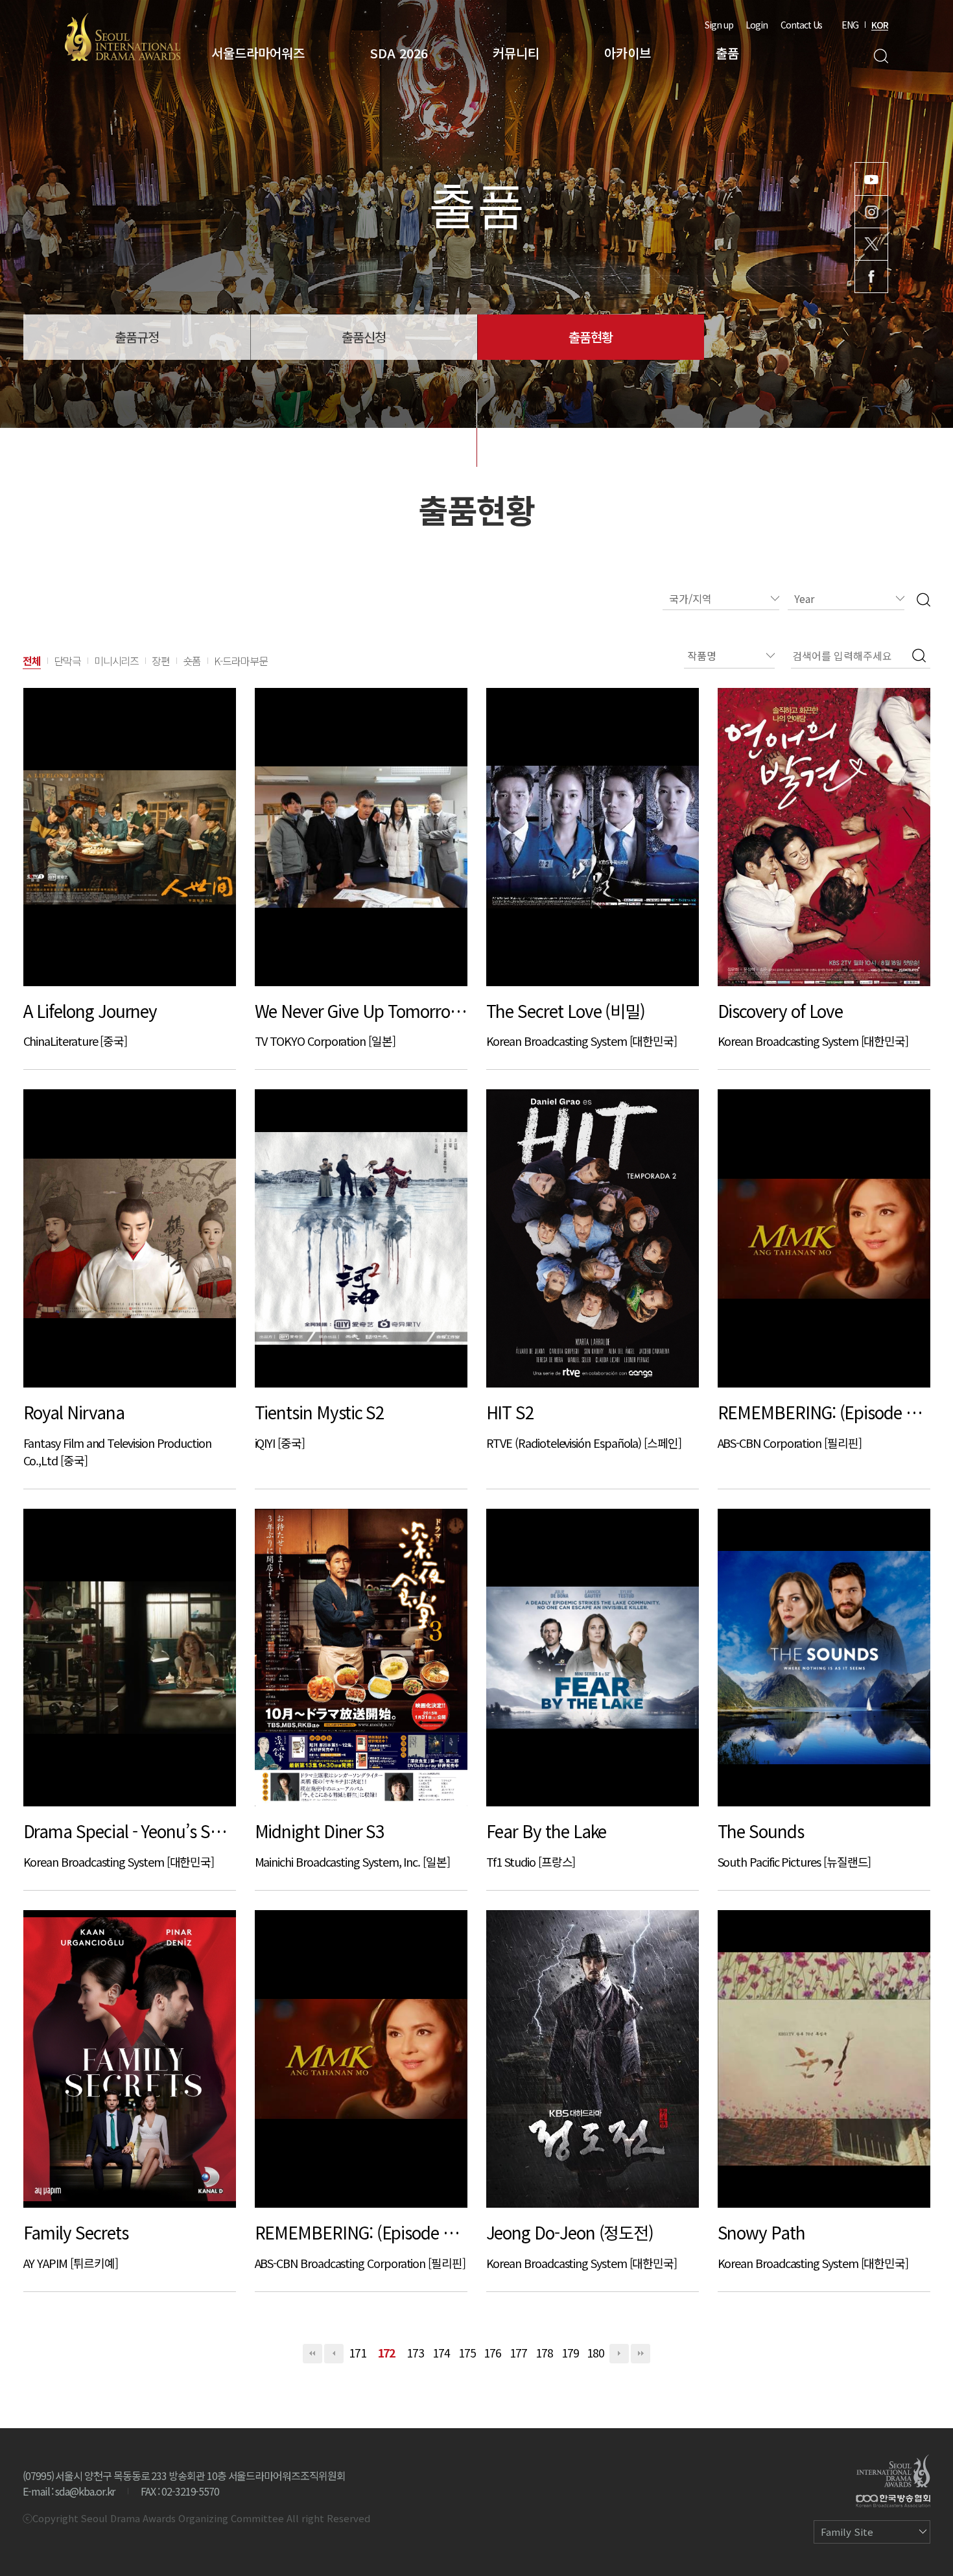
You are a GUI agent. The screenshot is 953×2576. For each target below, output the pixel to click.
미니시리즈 (117, 661)
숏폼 (192, 661)
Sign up (719, 25)
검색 (881, 56)
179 (570, 2353)
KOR (880, 25)
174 (441, 2353)
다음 (619, 2354)
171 (358, 2353)
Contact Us (801, 25)
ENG (850, 25)
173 (415, 2353)
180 (595, 2353)
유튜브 (871, 179)
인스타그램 (871, 212)
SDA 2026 (399, 53)
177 (518, 2353)
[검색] (924, 599)
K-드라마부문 (241, 661)
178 (544, 2353)
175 (467, 2353)
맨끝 (641, 2354)
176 (492, 2353)
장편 (161, 661)
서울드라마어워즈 (258, 53)
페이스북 (871, 277)
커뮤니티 (516, 53)
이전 (334, 2354)
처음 (312, 2354)
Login (757, 25)
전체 (32, 661)
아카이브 (628, 53)
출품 (727, 53)
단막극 (67, 661)
